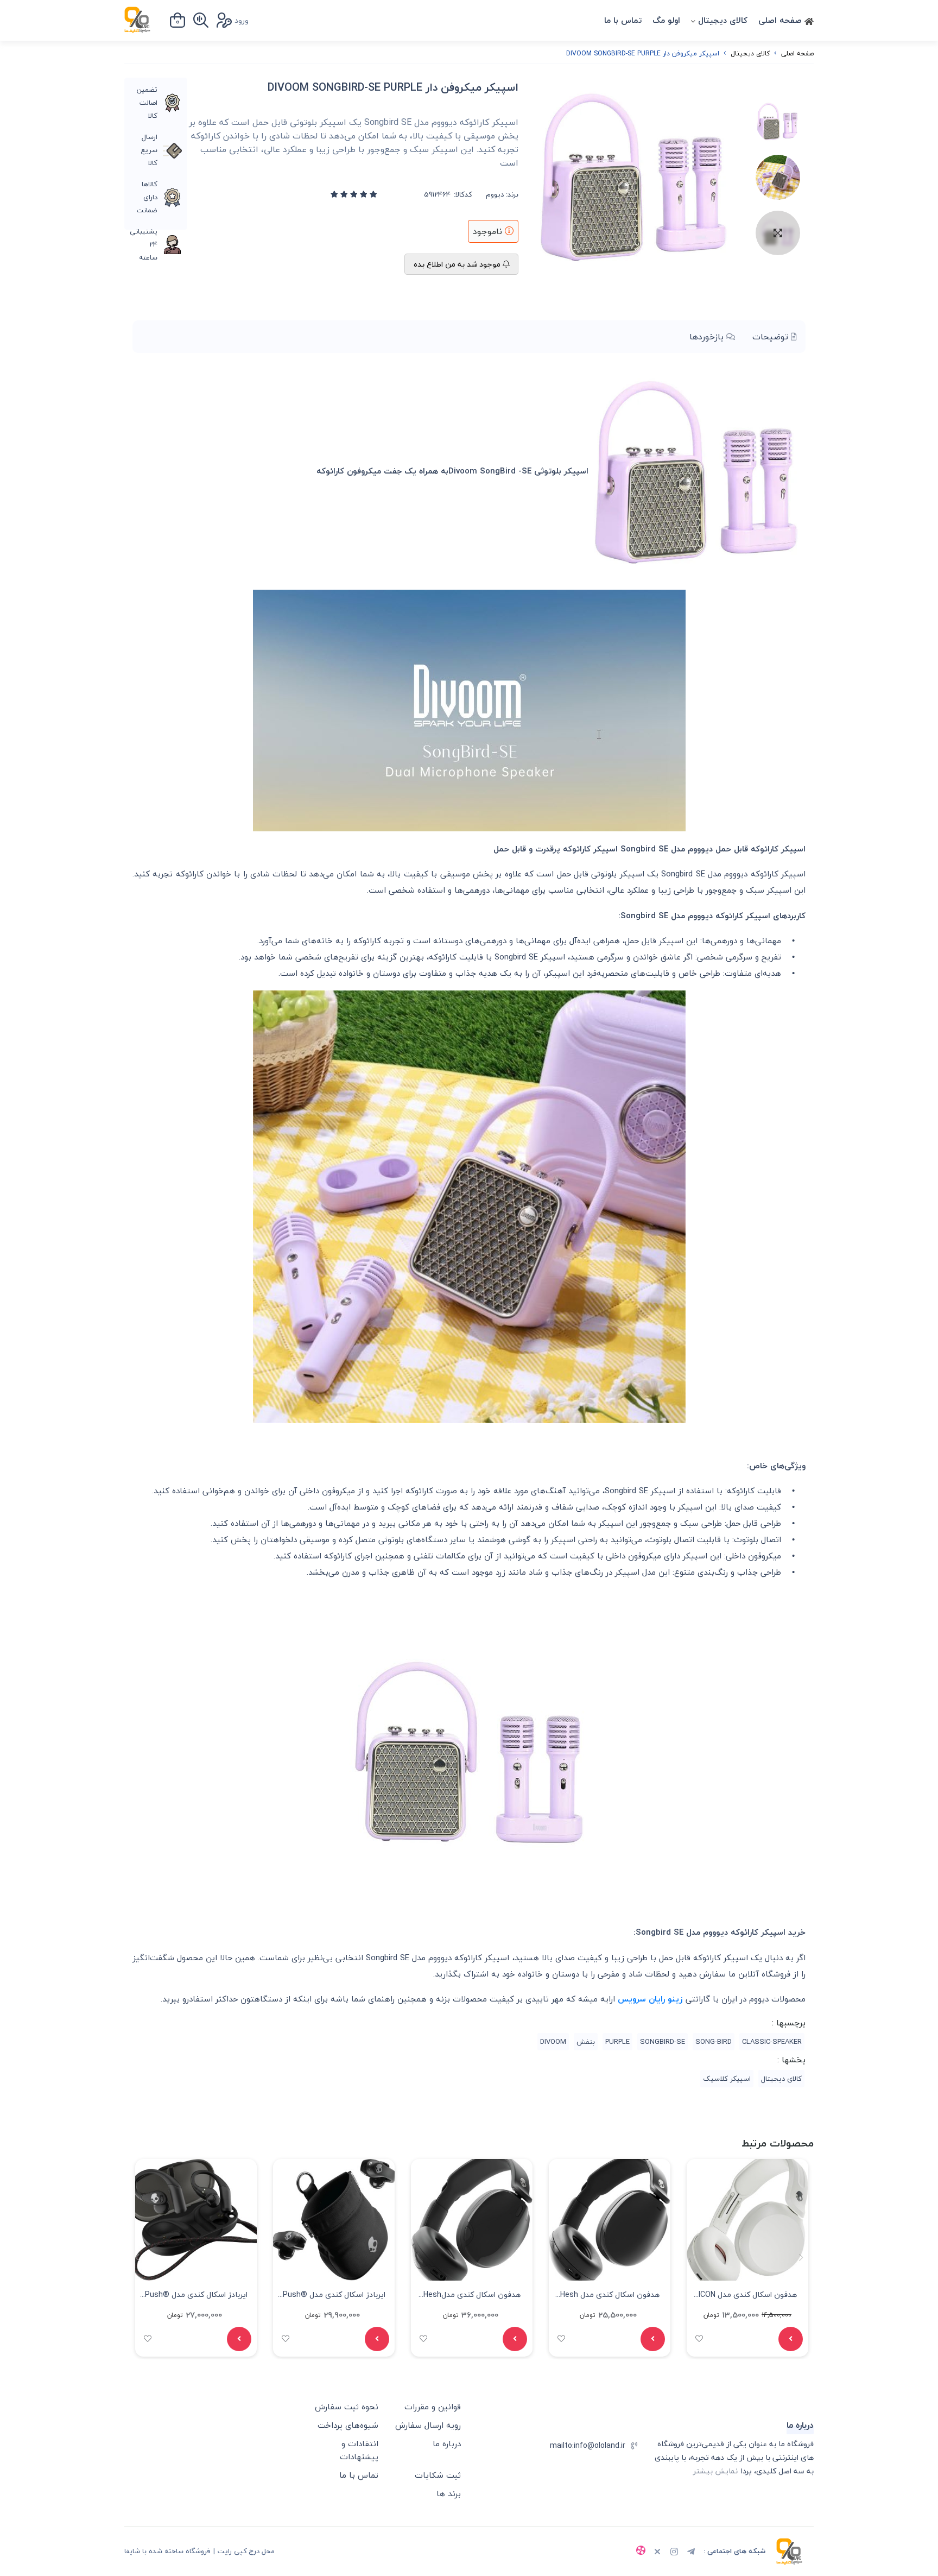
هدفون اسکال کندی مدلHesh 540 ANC (472, 2296)
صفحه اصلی (781, 20)
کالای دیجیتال (723, 20)
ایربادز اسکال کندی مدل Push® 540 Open (196, 2296)
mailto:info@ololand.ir (588, 2445)
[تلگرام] (691, 2553)
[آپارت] (641, 2552)
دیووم (495, 195)
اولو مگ (666, 20)
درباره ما (447, 2444)
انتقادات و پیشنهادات (359, 2450)
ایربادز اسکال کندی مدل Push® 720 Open (334, 2296)
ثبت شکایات (438, 2475)
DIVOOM (553, 2042)
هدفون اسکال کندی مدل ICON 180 (748, 2296)
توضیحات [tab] (772, 337)
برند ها (449, 2493)
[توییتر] (657, 2553)
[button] (137, 2258)
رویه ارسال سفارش (428, 2425)
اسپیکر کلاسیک (727, 2079)
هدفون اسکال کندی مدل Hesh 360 (610, 2296)
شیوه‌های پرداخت (348, 2425)
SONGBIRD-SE (663, 2042)
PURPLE (617, 2042)
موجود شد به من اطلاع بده (458, 264)
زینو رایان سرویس (650, 1999)
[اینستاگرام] (674, 2553)
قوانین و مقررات (433, 2407)
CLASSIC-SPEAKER (772, 2042)
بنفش (586, 2042)
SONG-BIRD (714, 2042)
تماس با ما (623, 20)
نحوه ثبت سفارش (347, 2407)
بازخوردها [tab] (708, 337)
